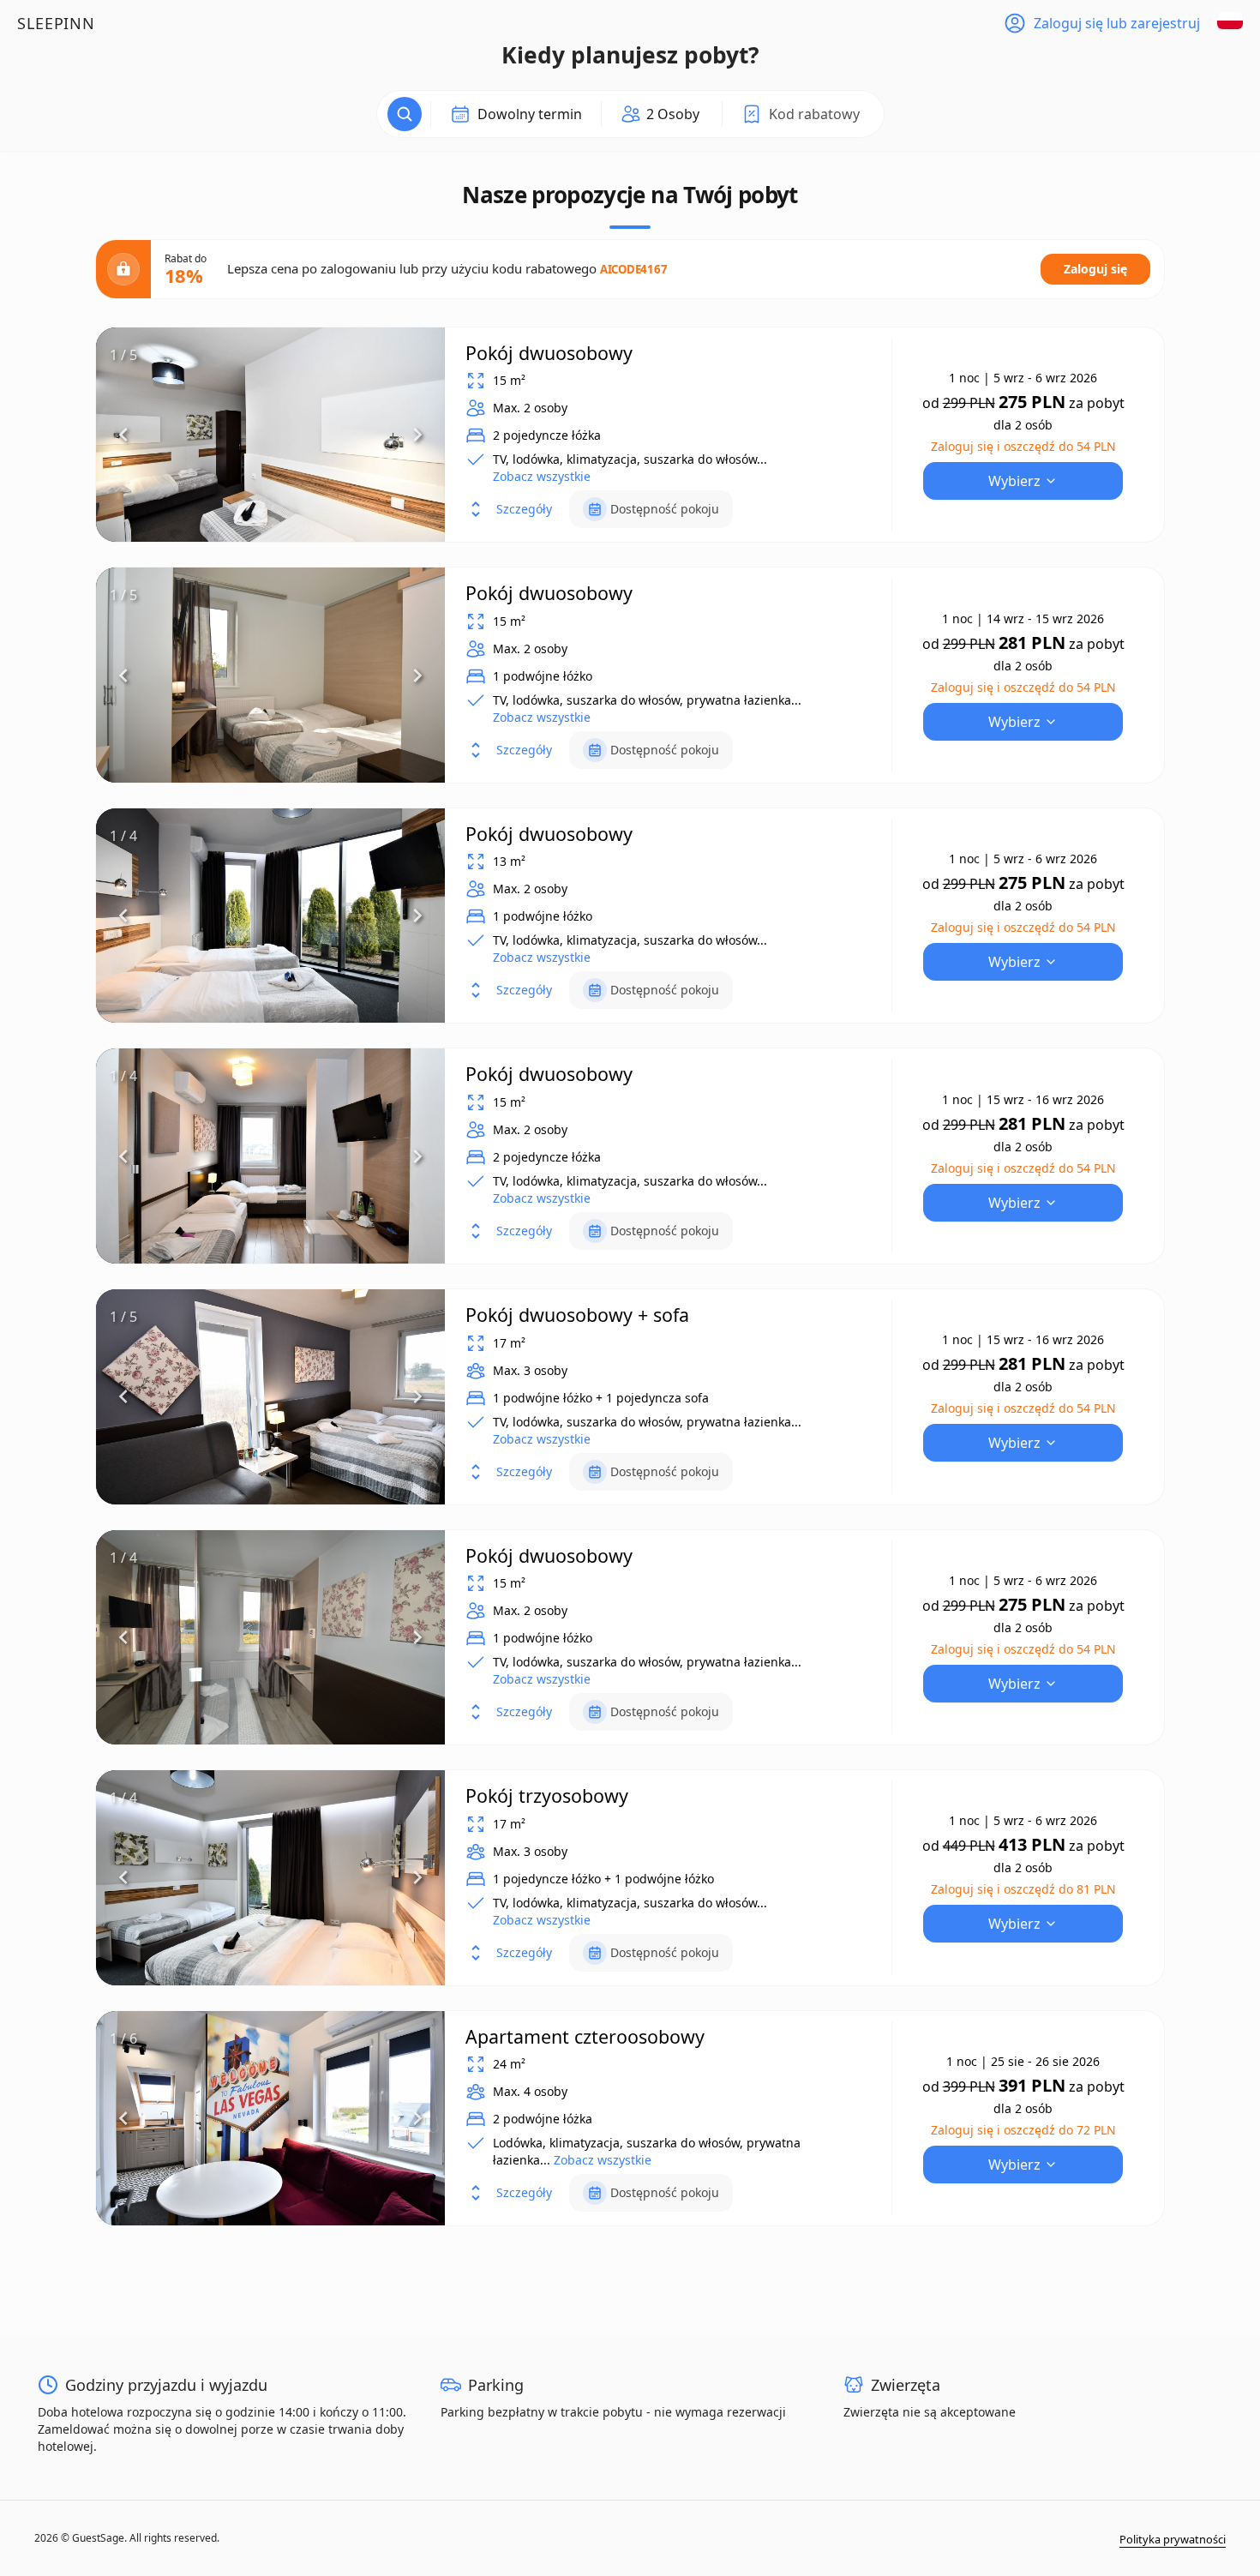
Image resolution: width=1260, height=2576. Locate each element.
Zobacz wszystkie (542, 476)
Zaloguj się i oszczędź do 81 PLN (1023, 1889)
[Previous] (123, 435)
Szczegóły (524, 509)
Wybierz (1014, 481)
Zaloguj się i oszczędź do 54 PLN (1023, 446)
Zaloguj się (1095, 269)
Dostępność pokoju (665, 509)
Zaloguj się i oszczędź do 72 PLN (1023, 2130)
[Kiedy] (405, 114)
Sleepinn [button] (56, 23)
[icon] (661, 114)
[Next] (417, 435)
